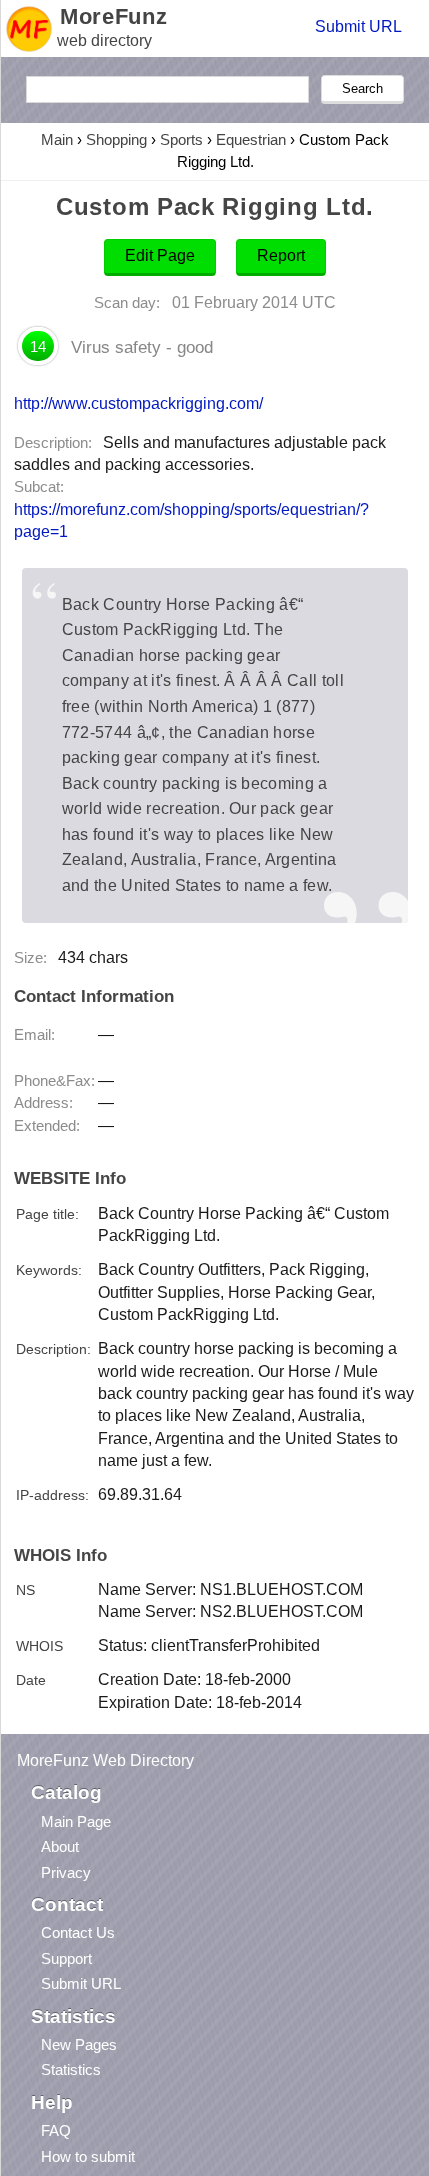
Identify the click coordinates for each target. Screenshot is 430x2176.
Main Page (76, 1821)
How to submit (88, 2156)
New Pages (79, 2044)
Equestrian (251, 139)
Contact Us (78, 1932)
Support (66, 1958)
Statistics (71, 2069)
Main (57, 139)
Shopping (116, 139)
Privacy (66, 1872)
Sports (181, 139)
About (60, 1846)
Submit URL (358, 26)
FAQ (56, 2130)
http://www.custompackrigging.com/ (138, 403)
